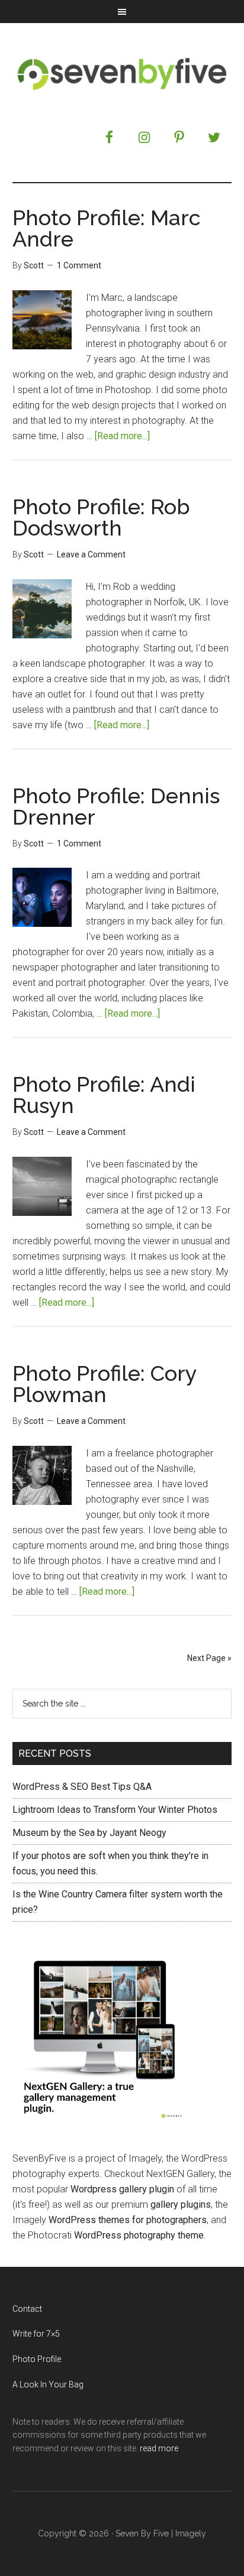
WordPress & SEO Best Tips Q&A (82, 1787)
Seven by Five (122, 73)
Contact (27, 2309)
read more (159, 2448)
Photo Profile (37, 2359)
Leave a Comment (91, 554)
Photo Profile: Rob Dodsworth (101, 517)
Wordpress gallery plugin (122, 2189)
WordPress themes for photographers (128, 2220)
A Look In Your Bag (48, 2384)
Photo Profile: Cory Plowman (105, 1384)
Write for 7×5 (36, 2334)
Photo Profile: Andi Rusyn (104, 1095)
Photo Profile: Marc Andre (107, 228)
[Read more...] (122, 436)
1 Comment (79, 265)
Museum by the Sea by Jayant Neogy (89, 1833)
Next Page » (209, 1658)
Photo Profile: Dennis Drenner (116, 806)
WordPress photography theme (139, 2235)
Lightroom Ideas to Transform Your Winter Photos (115, 1810)
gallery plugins (181, 2204)
